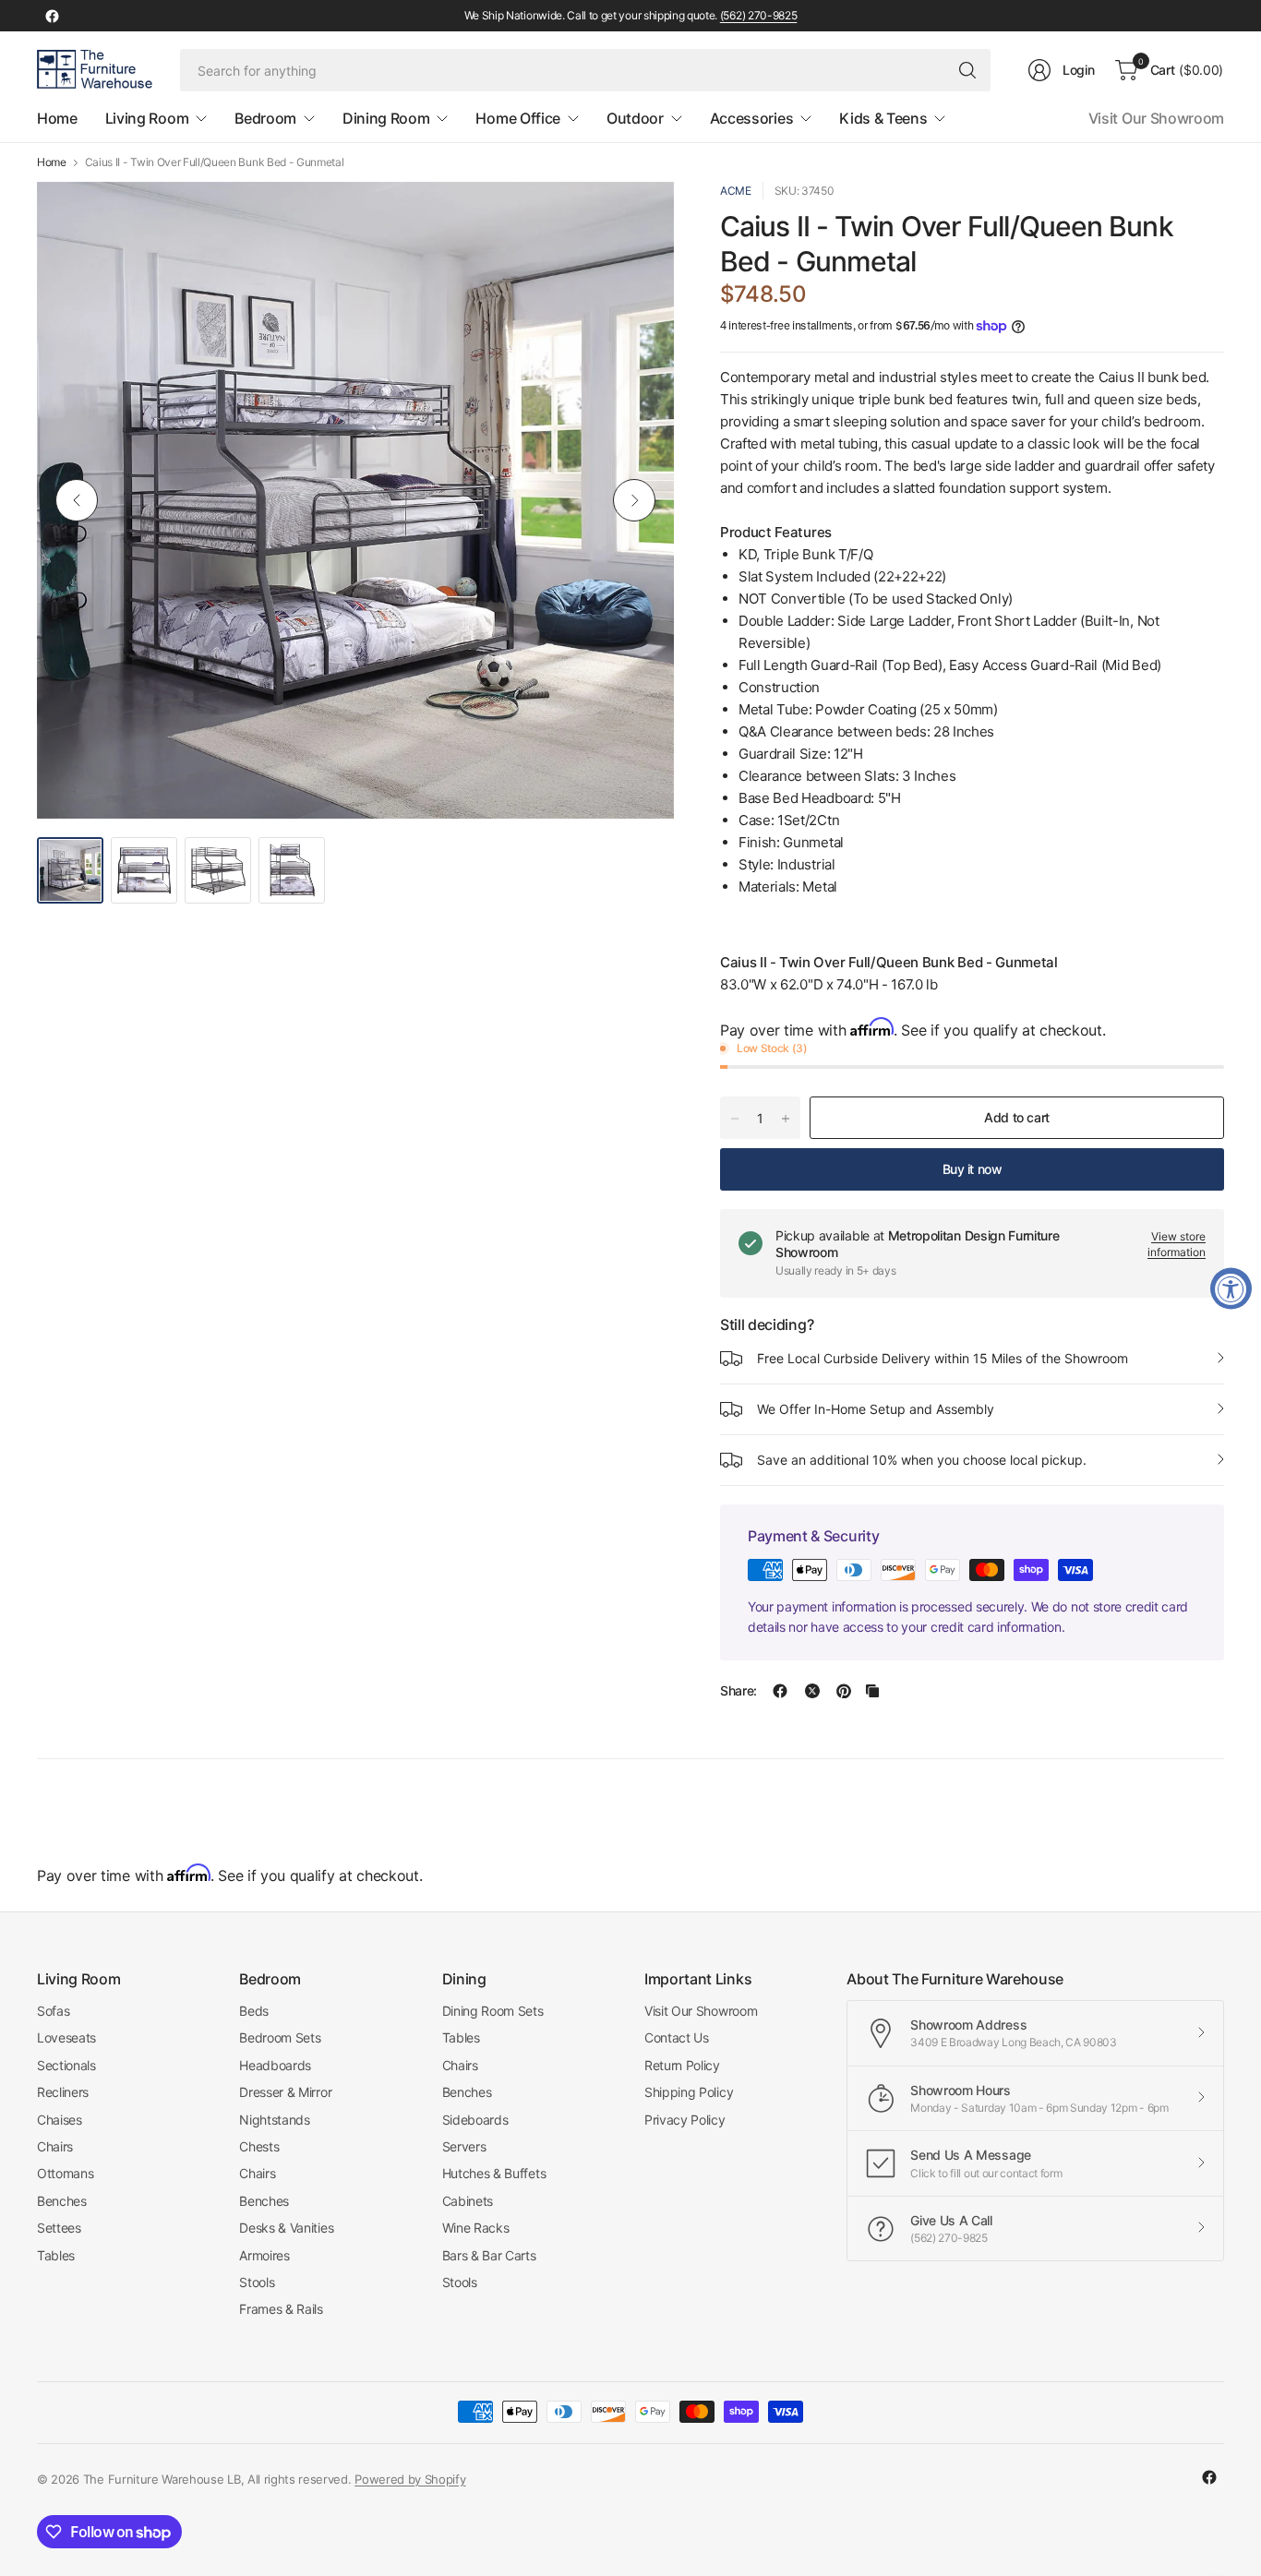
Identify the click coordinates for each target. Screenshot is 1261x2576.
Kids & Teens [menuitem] (883, 118)
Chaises (60, 2120)
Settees (59, 2228)
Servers (464, 2146)
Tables (56, 2255)
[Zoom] (639, 217)
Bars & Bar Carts (489, 2255)
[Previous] (77, 500)
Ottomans (65, 2173)
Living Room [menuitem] (147, 118)
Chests (259, 2146)
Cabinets (468, 2201)
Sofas (53, 2011)
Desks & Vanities (286, 2228)
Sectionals (66, 2065)
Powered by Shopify (410, 2479)
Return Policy (682, 2065)
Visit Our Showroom (1156, 118)
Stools (257, 2282)
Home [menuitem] (57, 118)
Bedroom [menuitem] (265, 118)
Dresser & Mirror (285, 2092)
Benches (62, 2201)
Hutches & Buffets (494, 2173)
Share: (739, 1691)
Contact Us (677, 2037)
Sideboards (475, 2120)
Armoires (264, 2255)
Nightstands (274, 2120)
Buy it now (973, 1169)
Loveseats (66, 2037)
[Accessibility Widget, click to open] (1231, 1288)
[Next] (634, 500)
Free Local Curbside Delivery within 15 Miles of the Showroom (943, 1358)
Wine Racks (476, 2228)
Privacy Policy (685, 2120)
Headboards (275, 2065)
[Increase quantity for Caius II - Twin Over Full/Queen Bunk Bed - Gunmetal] (786, 1119)
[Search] (967, 70)
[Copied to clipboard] (872, 1691)
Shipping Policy (689, 2092)
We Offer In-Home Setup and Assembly (876, 1409)
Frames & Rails (281, 2309)
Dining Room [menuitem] (386, 118)
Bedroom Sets (280, 2037)
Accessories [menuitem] (751, 118)
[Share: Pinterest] (844, 1691)
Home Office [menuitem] (517, 118)
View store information (1177, 1244)
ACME (736, 191)
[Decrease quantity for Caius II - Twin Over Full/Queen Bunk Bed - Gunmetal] (735, 1119)
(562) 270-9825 (759, 15)
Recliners (63, 2092)
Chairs (55, 2146)
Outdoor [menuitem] (635, 118)
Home (52, 162)
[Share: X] (812, 1691)
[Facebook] (52, 16)
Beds (254, 2011)
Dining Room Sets (493, 2011)
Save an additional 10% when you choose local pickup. (922, 1460)
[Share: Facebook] (780, 1691)
